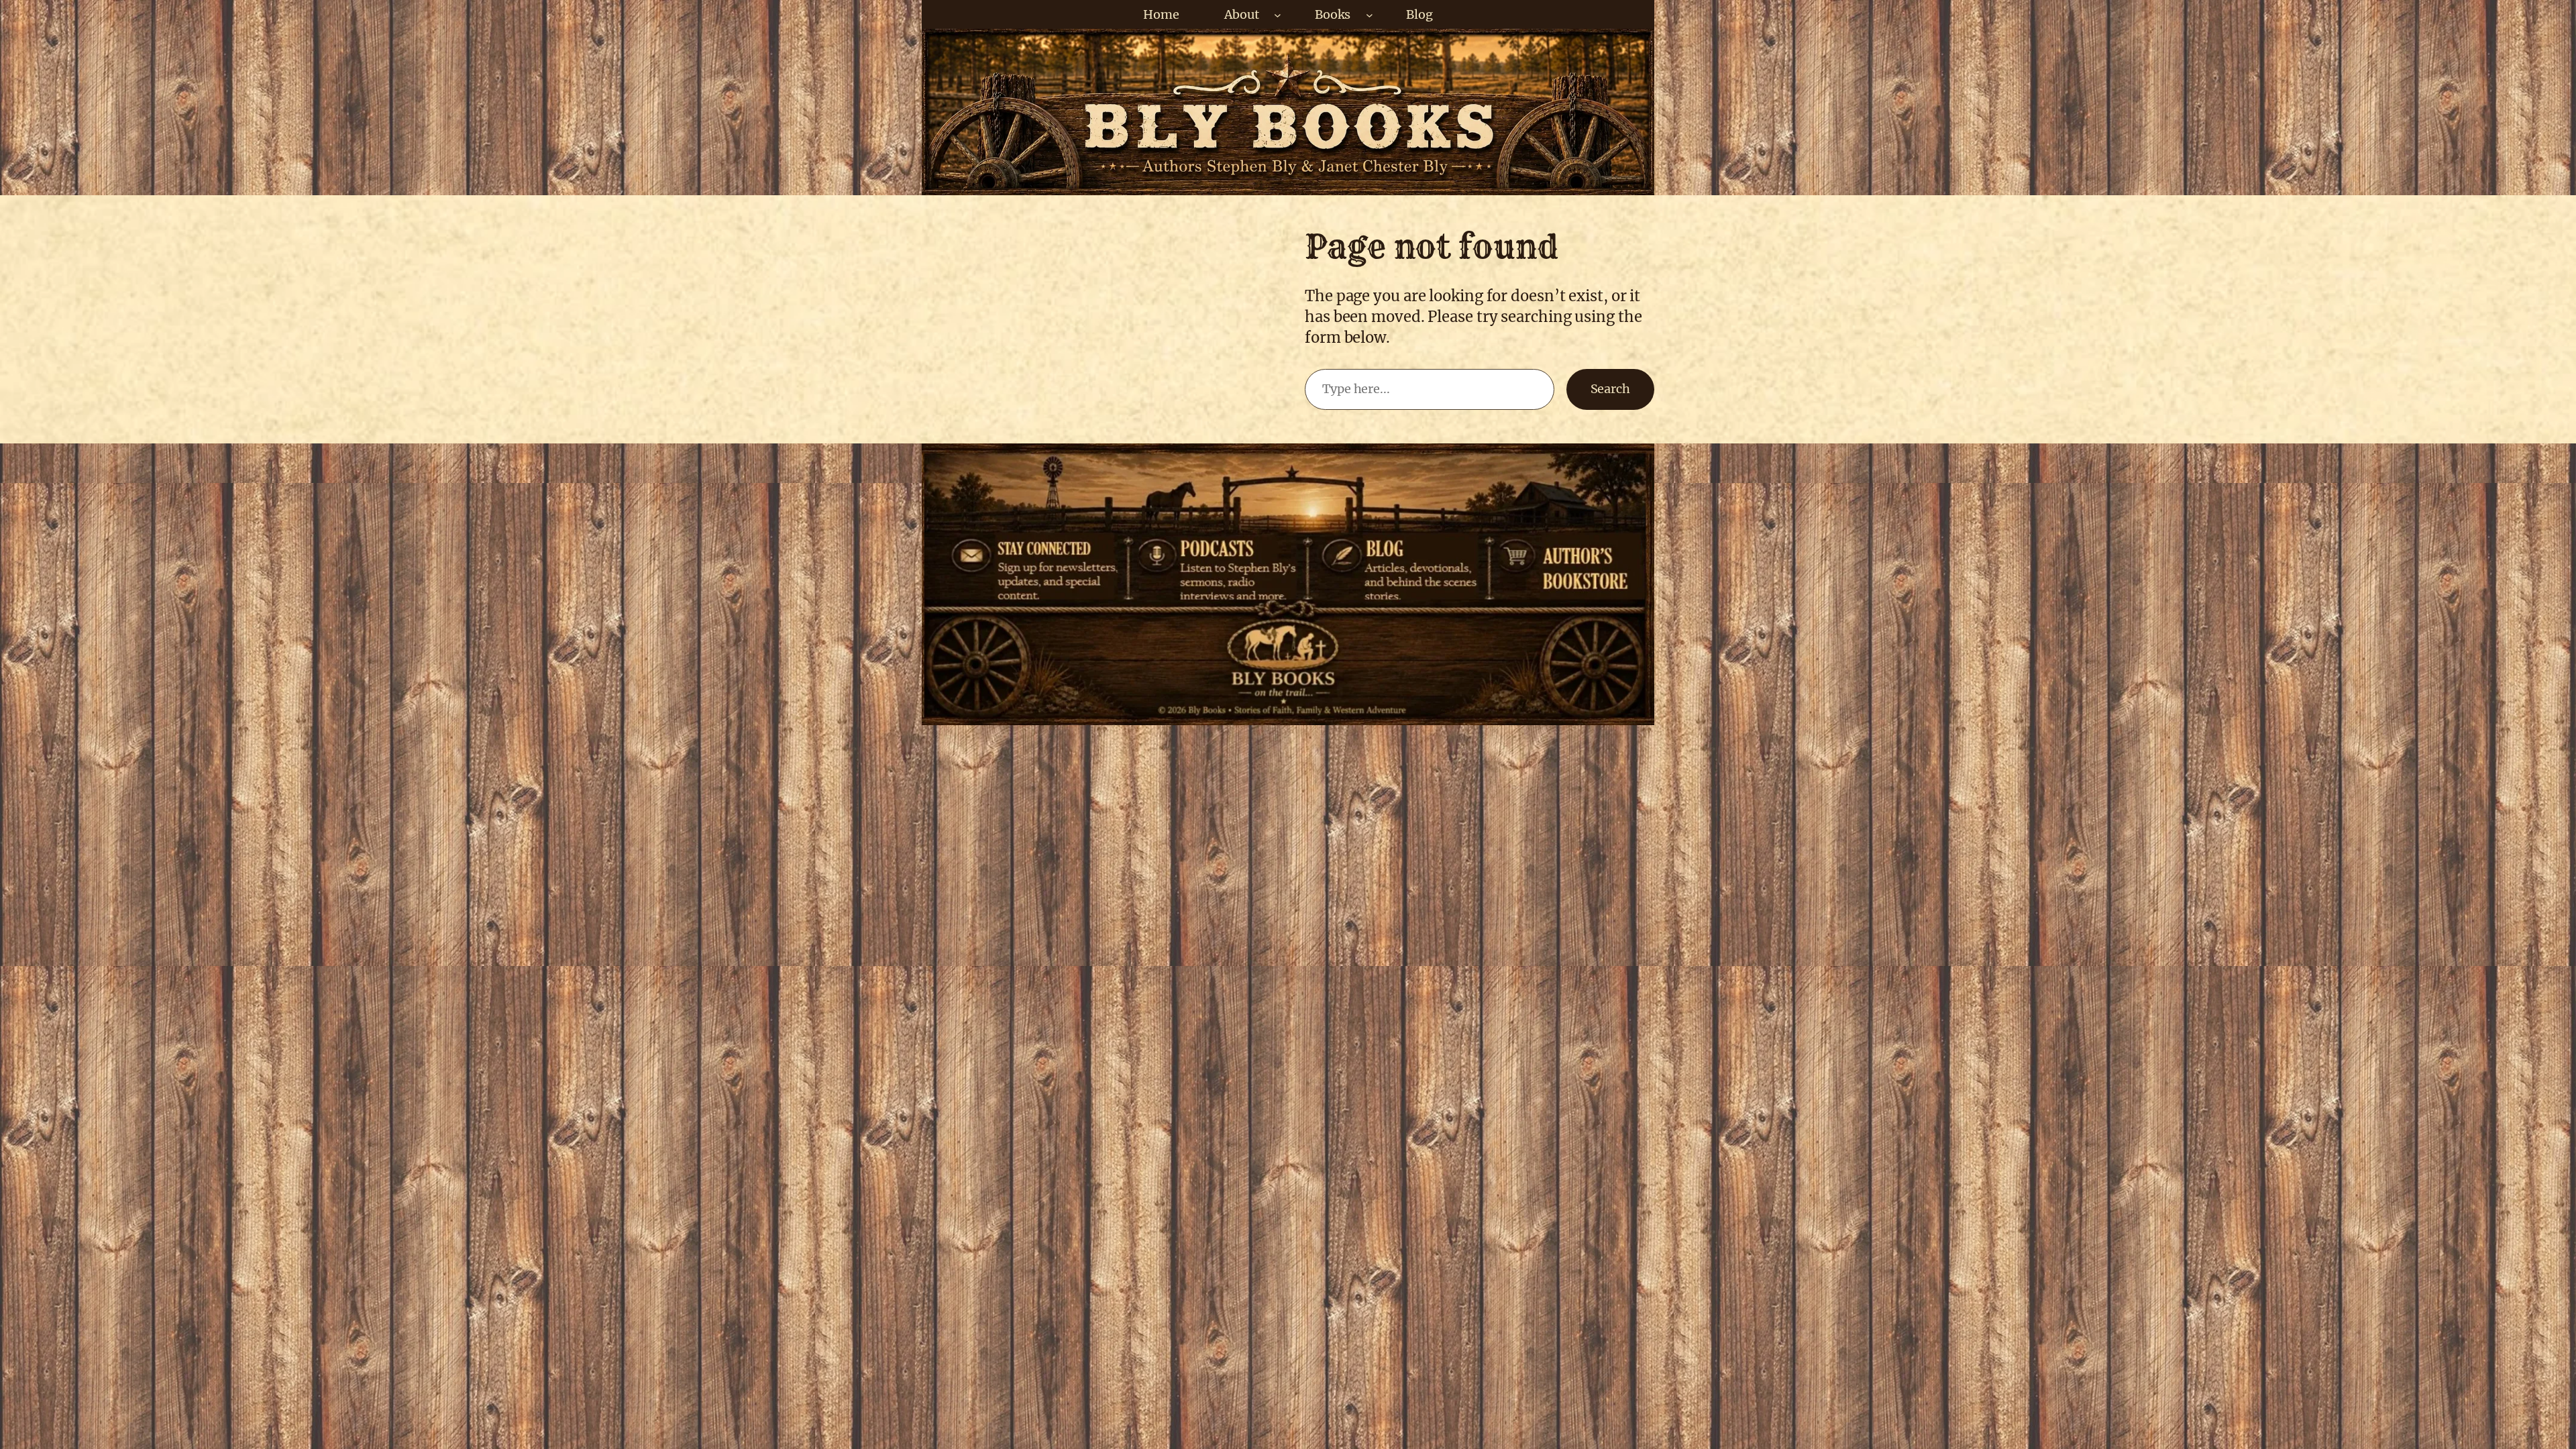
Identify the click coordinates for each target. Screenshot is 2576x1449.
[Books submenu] (1370, 14)
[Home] (1286, 676)
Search (1610, 389)
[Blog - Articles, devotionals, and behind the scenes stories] (1397, 545)
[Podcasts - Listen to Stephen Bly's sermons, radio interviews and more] (1222, 545)
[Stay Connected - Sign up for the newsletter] (1032, 545)
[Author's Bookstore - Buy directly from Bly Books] (1565, 545)
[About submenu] (1278, 14)
